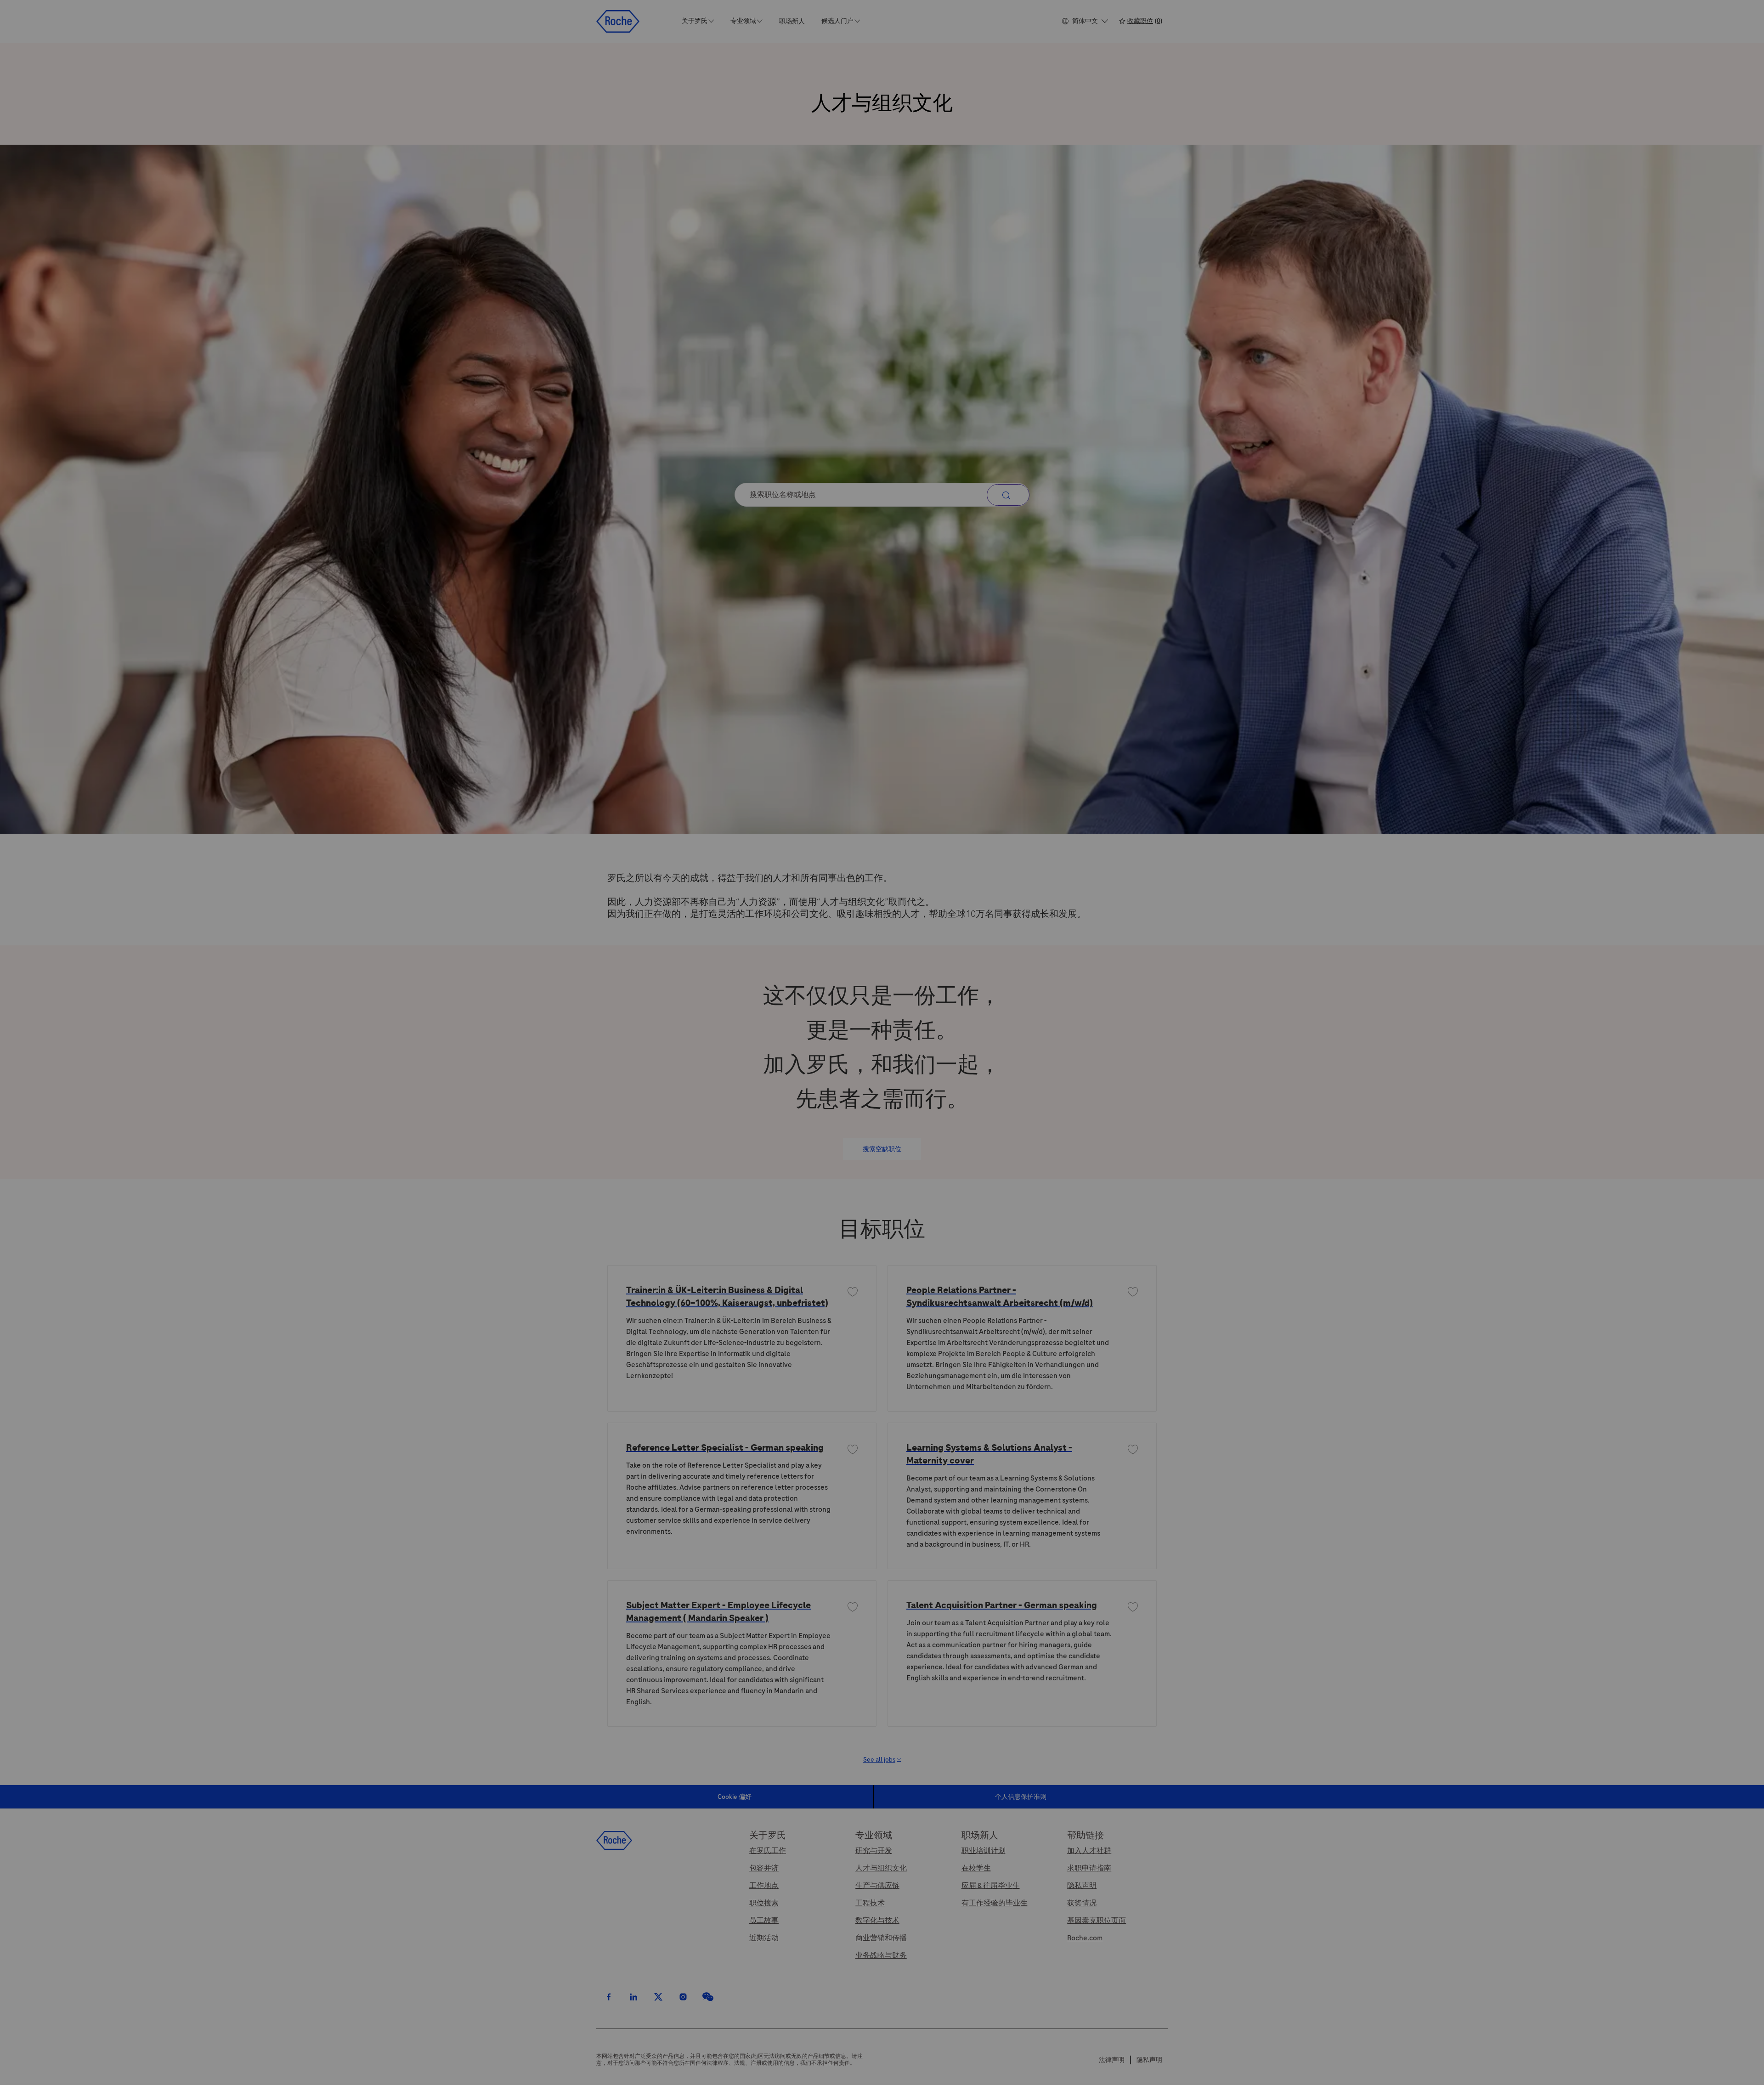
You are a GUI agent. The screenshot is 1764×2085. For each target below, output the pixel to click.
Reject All (1355, 2068)
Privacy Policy (152, 2075)
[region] (882, 2069)
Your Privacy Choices (1290, 2068)
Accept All (1420, 2068)
